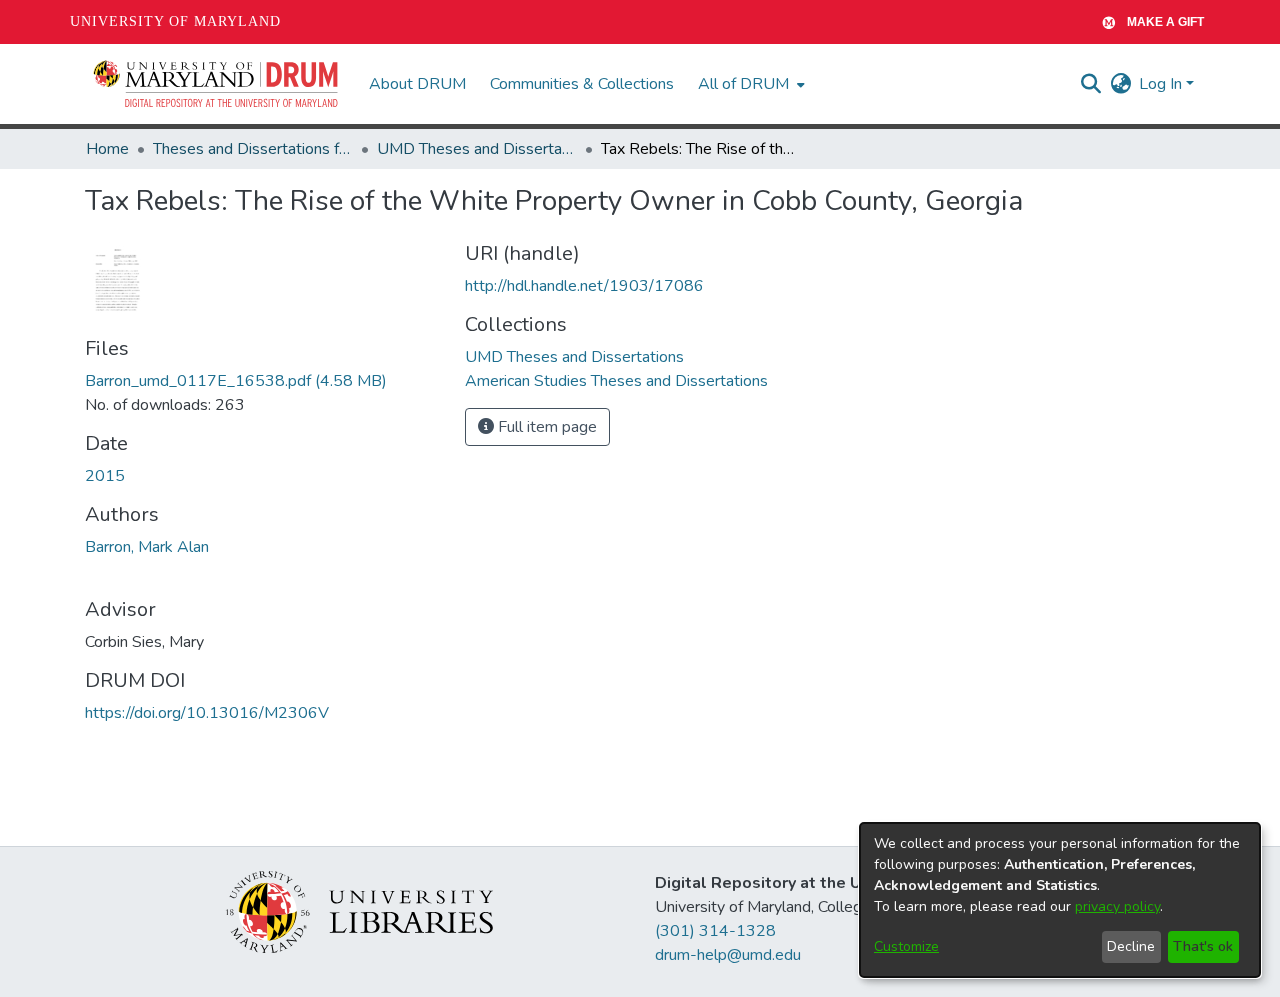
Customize (906, 946)
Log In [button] (1162, 84)
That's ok (1203, 946)
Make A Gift (1165, 22)
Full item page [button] (545, 427)
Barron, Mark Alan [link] (147, 547)
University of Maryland (175, 21)
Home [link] (107, 149)
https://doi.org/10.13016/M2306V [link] (207, 713)
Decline (1131, 946)
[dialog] (1060, 900)
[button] (217, 84)
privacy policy (1117, 906)
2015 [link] (105, 476)
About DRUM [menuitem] (417, 84)
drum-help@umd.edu (728, 955)
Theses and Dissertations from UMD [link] (253, 149)
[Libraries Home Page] (359, 911)
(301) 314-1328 (715, 931)
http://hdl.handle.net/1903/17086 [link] (584, 286)
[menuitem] (749, 84)
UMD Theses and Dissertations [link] (477, 149)
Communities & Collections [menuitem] (582, 84)
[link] (236, 381)
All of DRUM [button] (743, 84)
